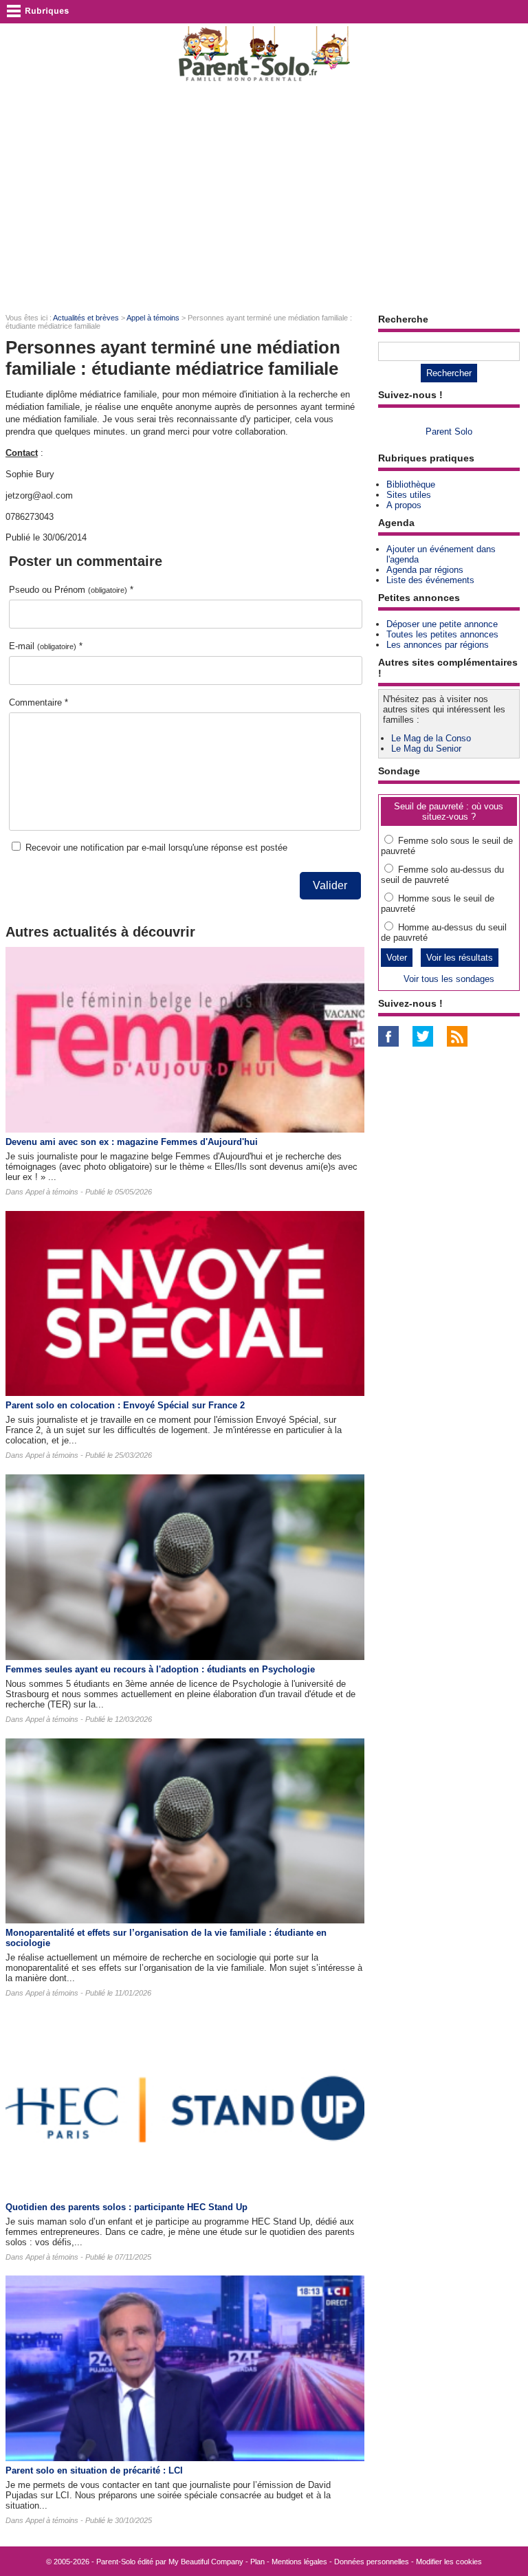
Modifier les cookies (449, 2562)
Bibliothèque (411, 484)
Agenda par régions (425, 570)
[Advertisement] (264, 197)
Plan (257, 2562)
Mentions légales (299, 2562)
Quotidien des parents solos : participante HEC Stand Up (126, 2207)
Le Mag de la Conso (431, 738)
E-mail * (46, 646)
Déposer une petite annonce (442, 624)
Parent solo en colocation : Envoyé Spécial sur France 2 (125, 1405)
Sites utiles (409, 495)
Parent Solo (449, 432)
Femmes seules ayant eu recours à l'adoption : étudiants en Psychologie (160, 1669)
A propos (404, 505)
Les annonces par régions (438, 645)
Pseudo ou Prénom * (71, 590)
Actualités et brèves (86, 318)
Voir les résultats (460, 958)
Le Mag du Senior (426, 749)
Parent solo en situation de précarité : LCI (94, 2470)
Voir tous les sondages (449, 979)
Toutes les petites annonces (442, 634)
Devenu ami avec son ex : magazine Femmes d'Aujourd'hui (132, 1142)
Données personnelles (372, 2562)
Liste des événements (430, 580)
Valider (330, 885)
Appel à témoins (153, 318)
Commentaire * (38, 702)
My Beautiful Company (206, 2562)
